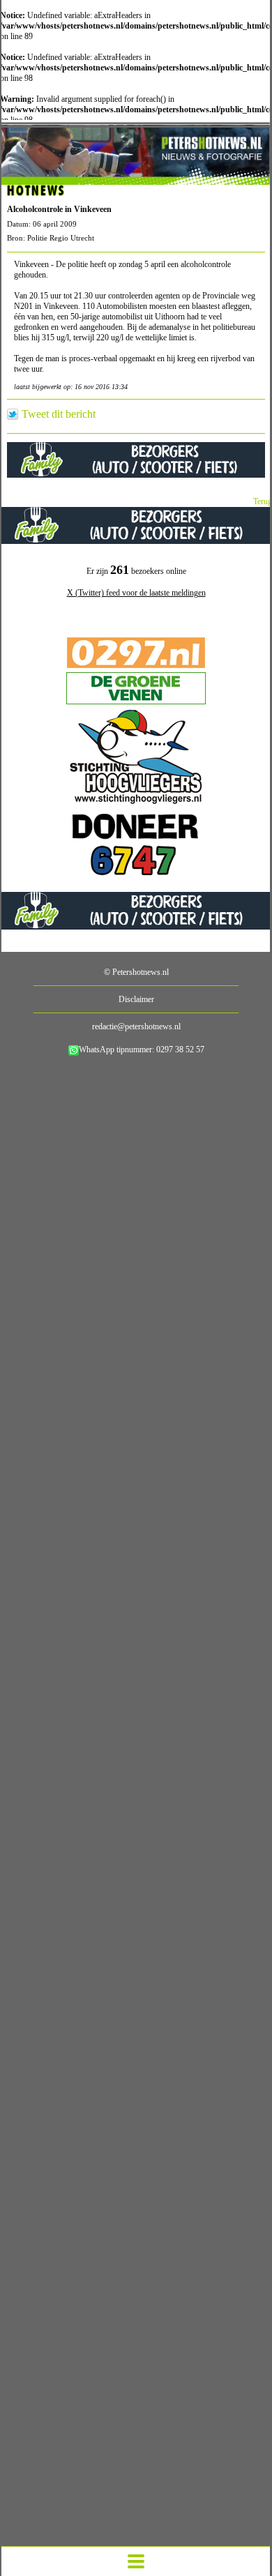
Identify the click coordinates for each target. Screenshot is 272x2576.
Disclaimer (136, 999)
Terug (263, 501)
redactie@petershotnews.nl (136, 1026)
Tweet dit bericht (59, 414)
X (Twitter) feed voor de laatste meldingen (136, 593)
